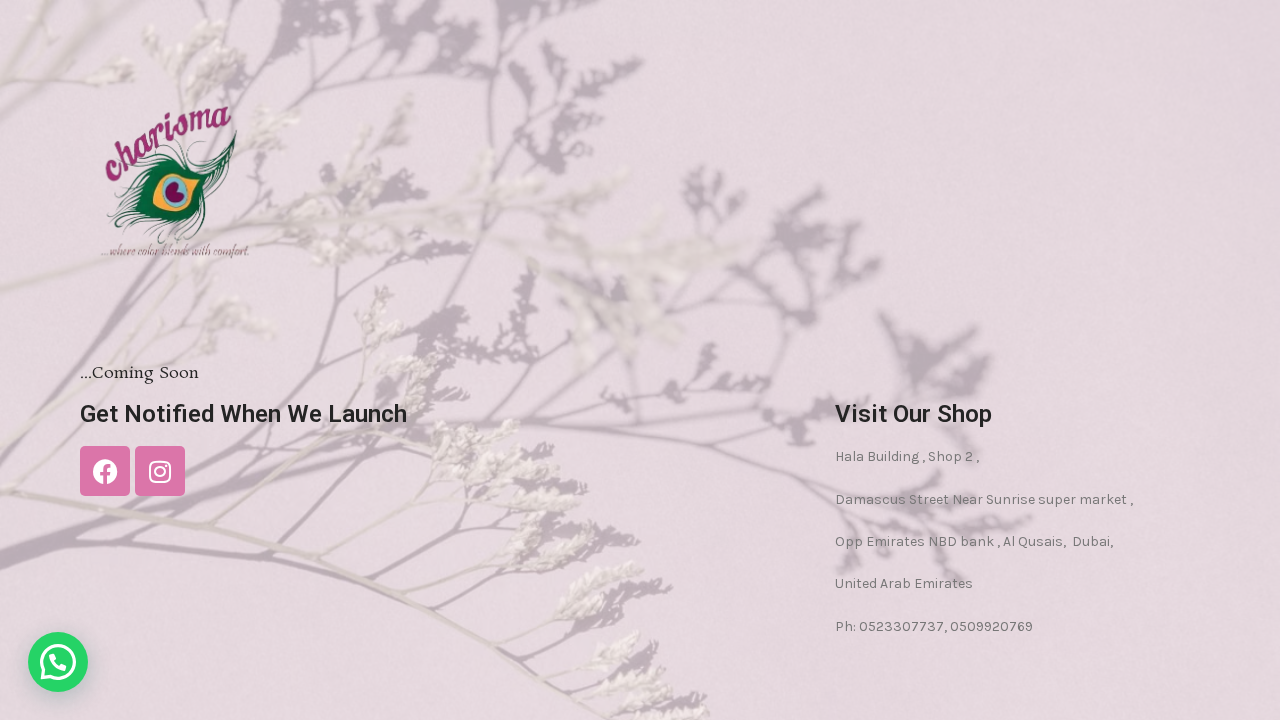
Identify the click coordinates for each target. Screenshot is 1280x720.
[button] (58, 662)
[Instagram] (160, 471)
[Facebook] (105, 471)
